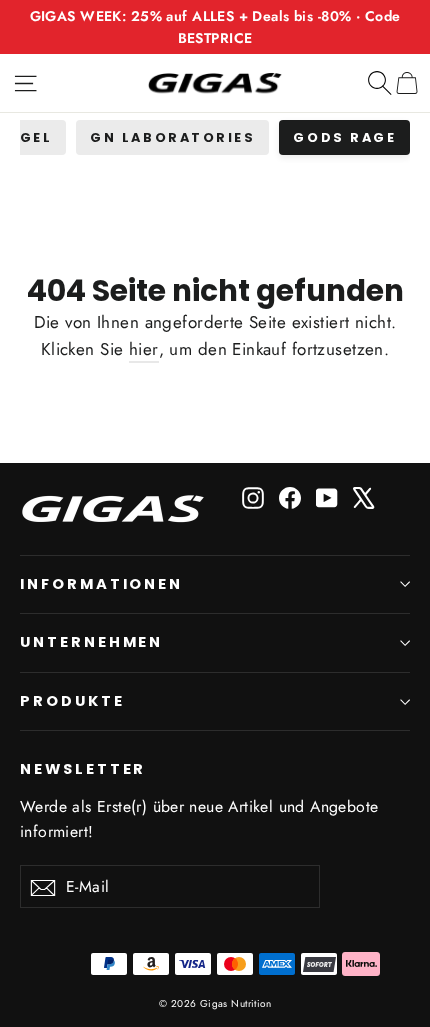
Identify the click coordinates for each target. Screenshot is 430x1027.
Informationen (101, 584)
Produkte (72, 701)
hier (144, 349)
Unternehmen (91, 642)
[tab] (172, 137)
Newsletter (83, 769)
